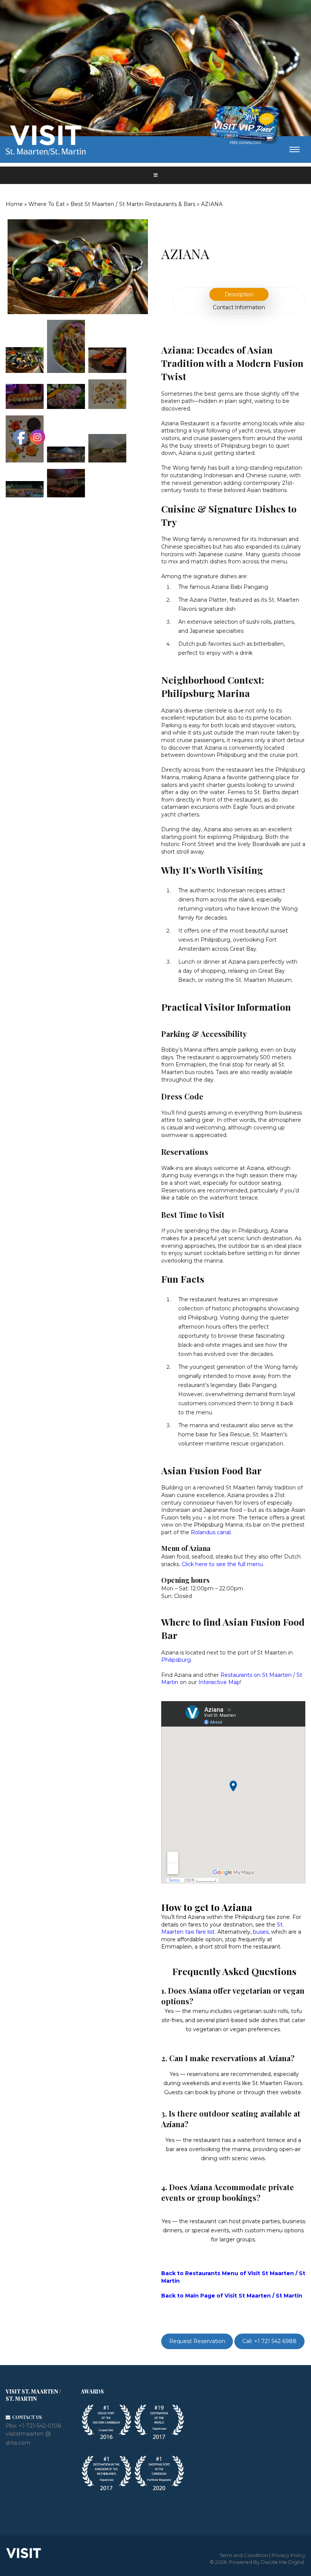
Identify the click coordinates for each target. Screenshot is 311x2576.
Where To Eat (47, 204)
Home (14, 204)
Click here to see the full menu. (223, 1564)
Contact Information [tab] (239, 307)
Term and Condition (244, 2555)
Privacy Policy (288, 2555)
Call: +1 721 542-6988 (269, 2342)
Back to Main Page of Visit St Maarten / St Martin (232, 2296)
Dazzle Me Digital (283, 2562)
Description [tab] (239, 294)
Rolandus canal (211, 1532)
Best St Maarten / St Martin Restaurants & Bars (133, 204)
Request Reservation (197, 2342)
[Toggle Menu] (155, 175)
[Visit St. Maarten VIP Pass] (245, 126)
